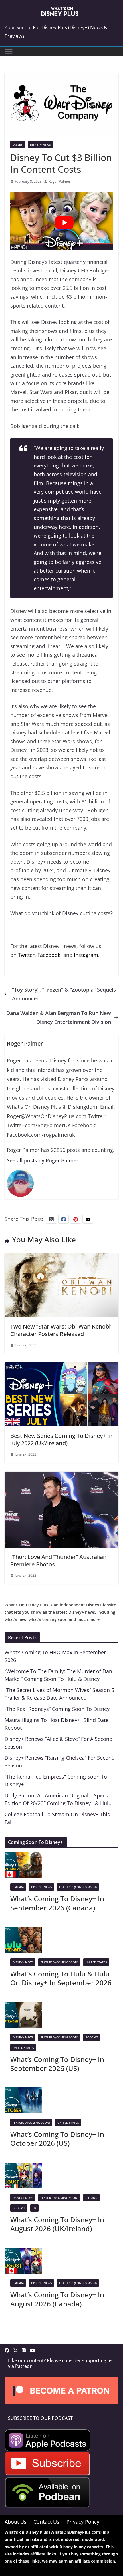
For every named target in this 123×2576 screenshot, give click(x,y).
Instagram (86, 955)
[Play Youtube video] (64, 223)
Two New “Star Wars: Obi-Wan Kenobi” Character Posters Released (61, 1330)
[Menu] (9, 52)
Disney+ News (40, 144)
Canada (18, 1887)
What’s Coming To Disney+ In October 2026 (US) (57, 2139)
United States (96, 1962)
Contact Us (46, 2521)
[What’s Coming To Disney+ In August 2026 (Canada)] (23, 2252)
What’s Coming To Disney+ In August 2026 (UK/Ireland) (57, 2224)
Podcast (92, 2037)
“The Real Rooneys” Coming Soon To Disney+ (58, 1709)
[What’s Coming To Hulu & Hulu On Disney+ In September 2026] (23, 1931)
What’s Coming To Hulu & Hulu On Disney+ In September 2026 (61, 1978)
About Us (16, 2521)
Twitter (26, 955)
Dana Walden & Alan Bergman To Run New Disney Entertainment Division (59, 1017)
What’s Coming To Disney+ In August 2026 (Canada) (57, 2299)
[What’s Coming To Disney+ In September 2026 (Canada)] (23, 1856)
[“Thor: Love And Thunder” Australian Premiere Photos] (61, 1476)
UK (34, 2208)
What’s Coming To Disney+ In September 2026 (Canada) (57, 1903)
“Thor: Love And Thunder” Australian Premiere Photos (58, 1561)
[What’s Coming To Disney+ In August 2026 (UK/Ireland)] (23, 2167)
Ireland (91, 2198)
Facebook (49, 955)
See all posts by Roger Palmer (43, 1160)
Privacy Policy (83, 2521)
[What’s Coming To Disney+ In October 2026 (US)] (23, 2092)
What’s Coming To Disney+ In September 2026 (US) (57, 2064)
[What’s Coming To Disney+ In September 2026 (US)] (23, 2006)
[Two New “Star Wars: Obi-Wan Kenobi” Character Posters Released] (61, 1257)
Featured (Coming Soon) (78, 1887)
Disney (18, 144)
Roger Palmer (59, 181)
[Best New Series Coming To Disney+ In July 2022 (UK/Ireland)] (61, 1367)
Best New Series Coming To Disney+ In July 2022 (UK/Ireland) (61, 1439)
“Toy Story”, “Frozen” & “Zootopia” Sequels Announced (64, 994)
